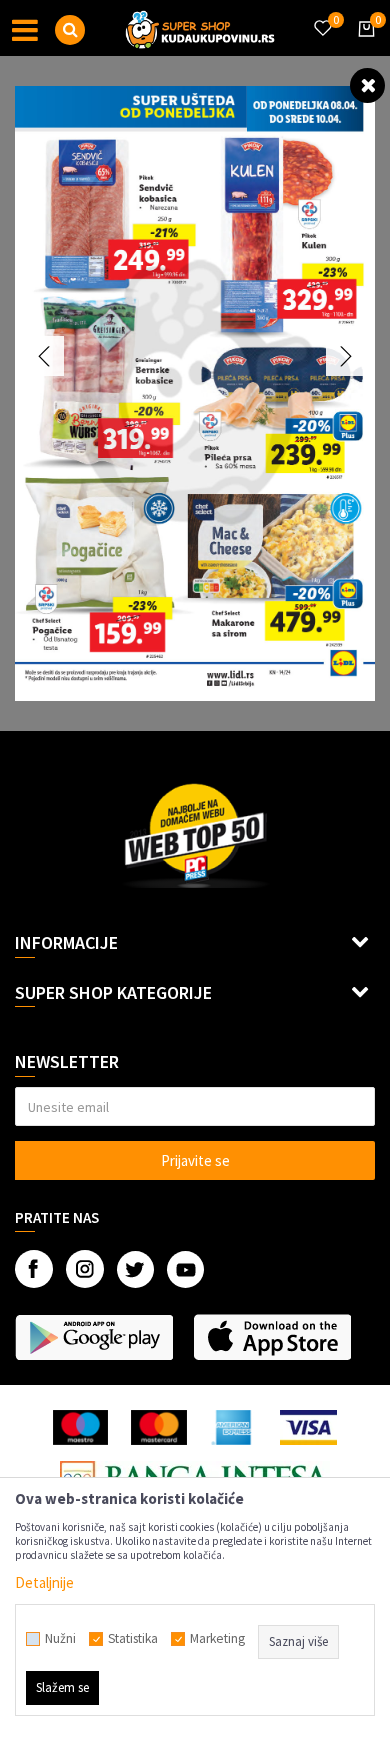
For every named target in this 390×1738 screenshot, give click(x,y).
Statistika (133, 1639)
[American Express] (234, 1427)
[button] (70, 30)
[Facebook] (34, 1269)
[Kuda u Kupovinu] (200, 28)
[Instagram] (85, 1269)
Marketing (217, 1639)
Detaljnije (44, 1582)
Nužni (60, 1639)
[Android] (94, 1337)
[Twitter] (135, 1269)
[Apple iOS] (272, 1337)
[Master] (158, 1427)
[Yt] (185, 1269)
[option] (195, 393)
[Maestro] (80, 1427)
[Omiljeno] (322, 16)
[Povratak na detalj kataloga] (367, 84)
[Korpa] (363, 47)
